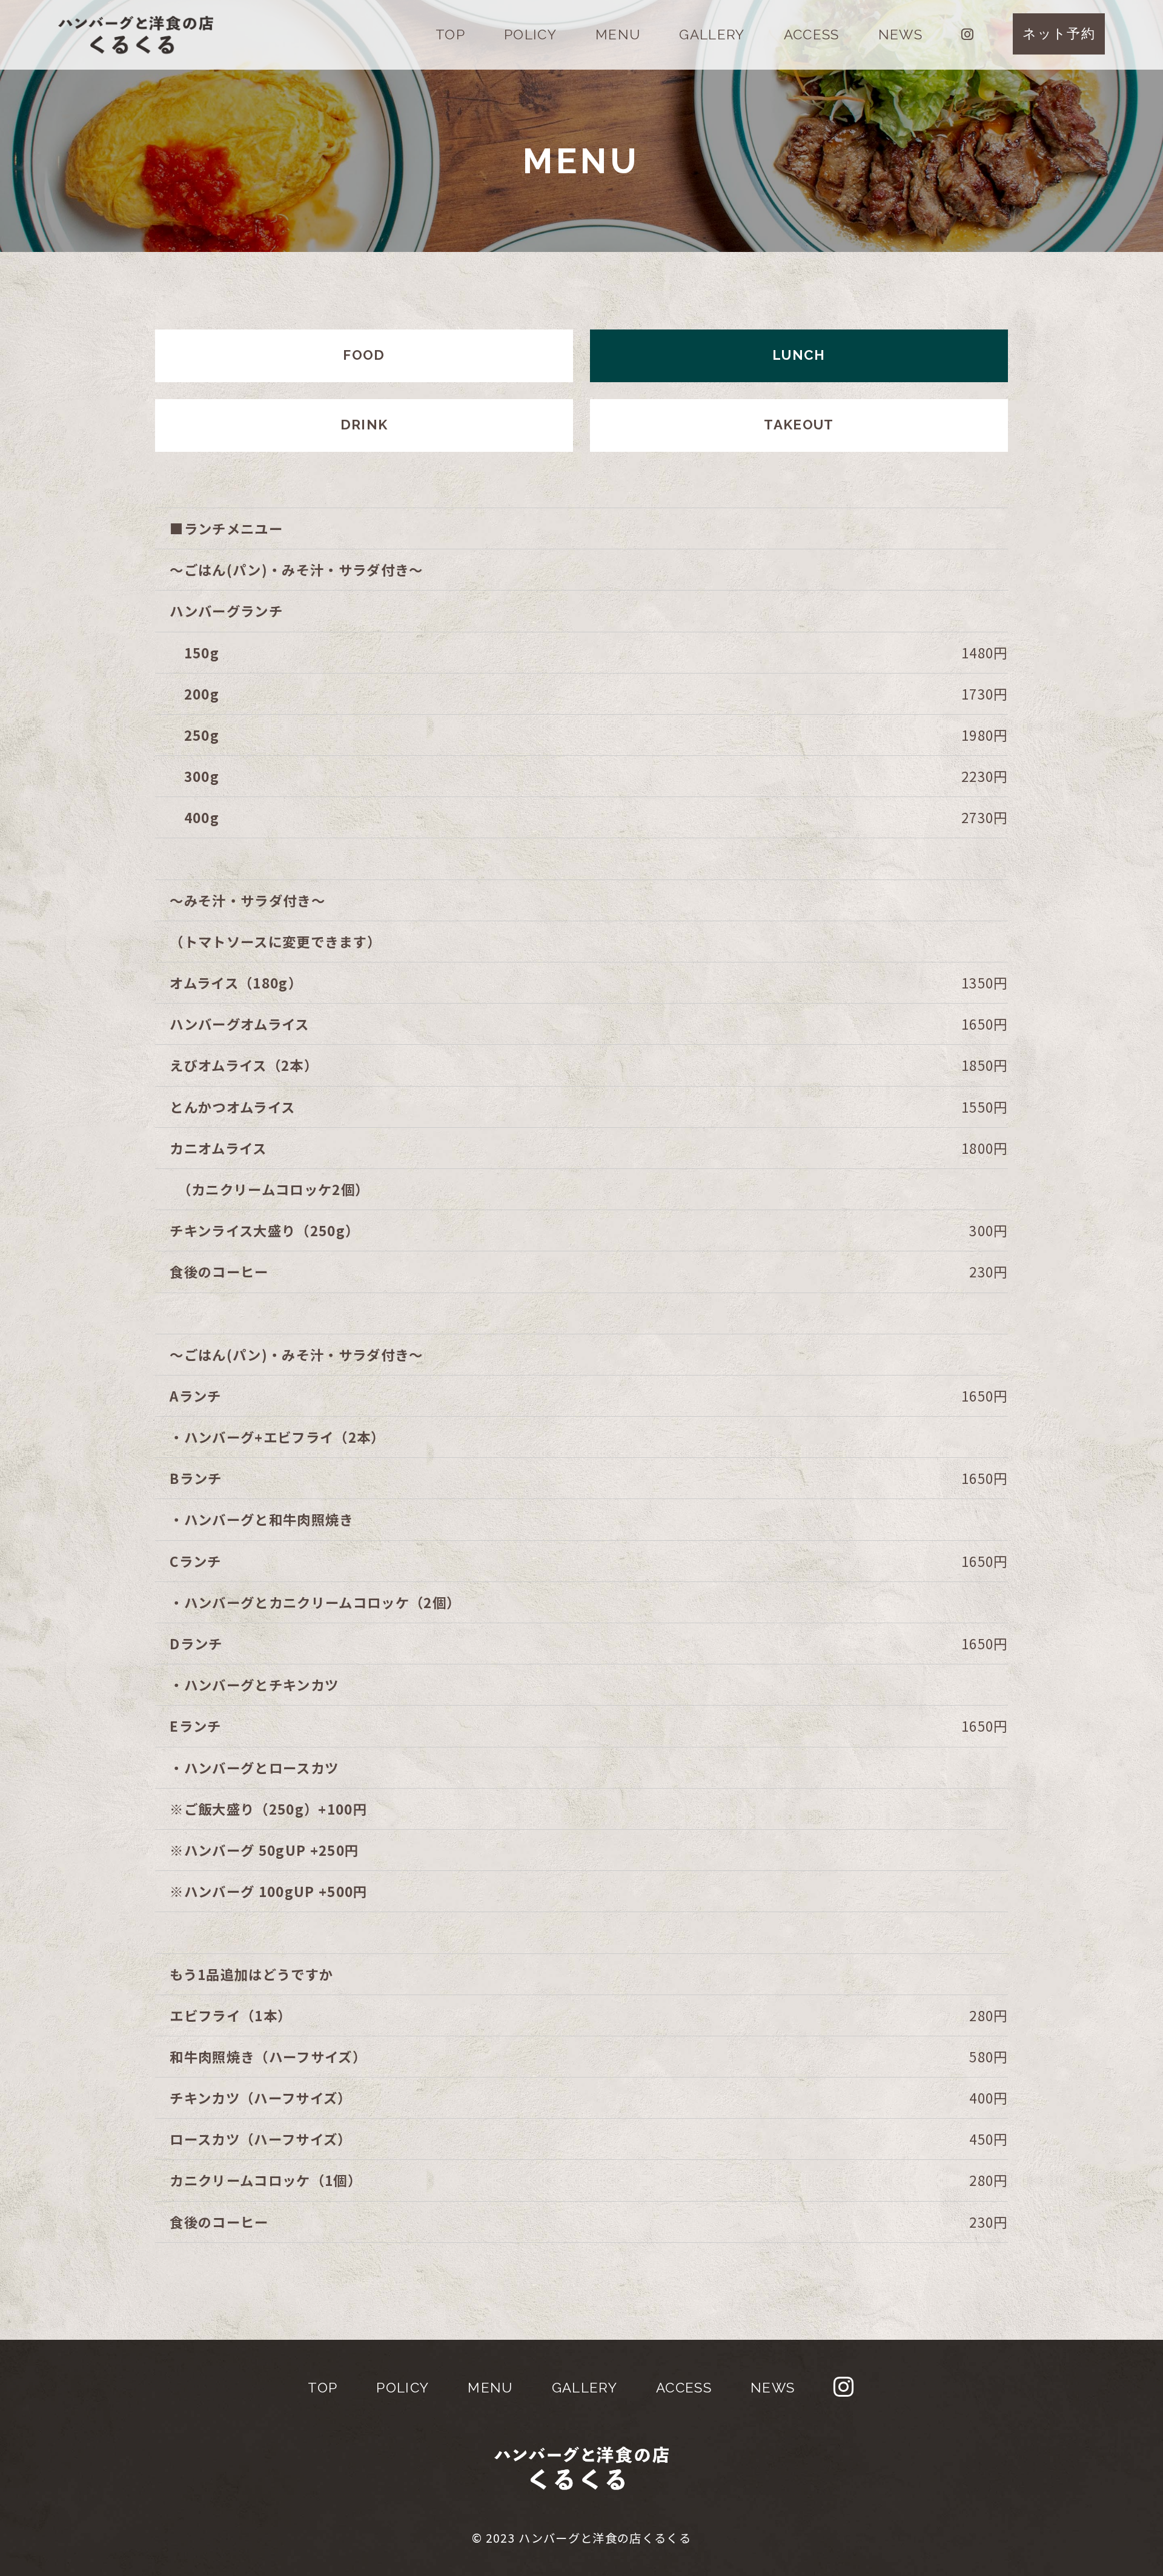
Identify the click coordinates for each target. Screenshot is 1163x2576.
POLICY (530, 35)
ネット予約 (1059, 33)
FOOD (364, 355)
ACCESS (812, 35)
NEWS (900, 35)
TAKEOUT (799, 425)
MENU (618, 35)
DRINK (364, 425)
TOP (450, 35)
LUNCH (799, 355)
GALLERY (712, 35)
